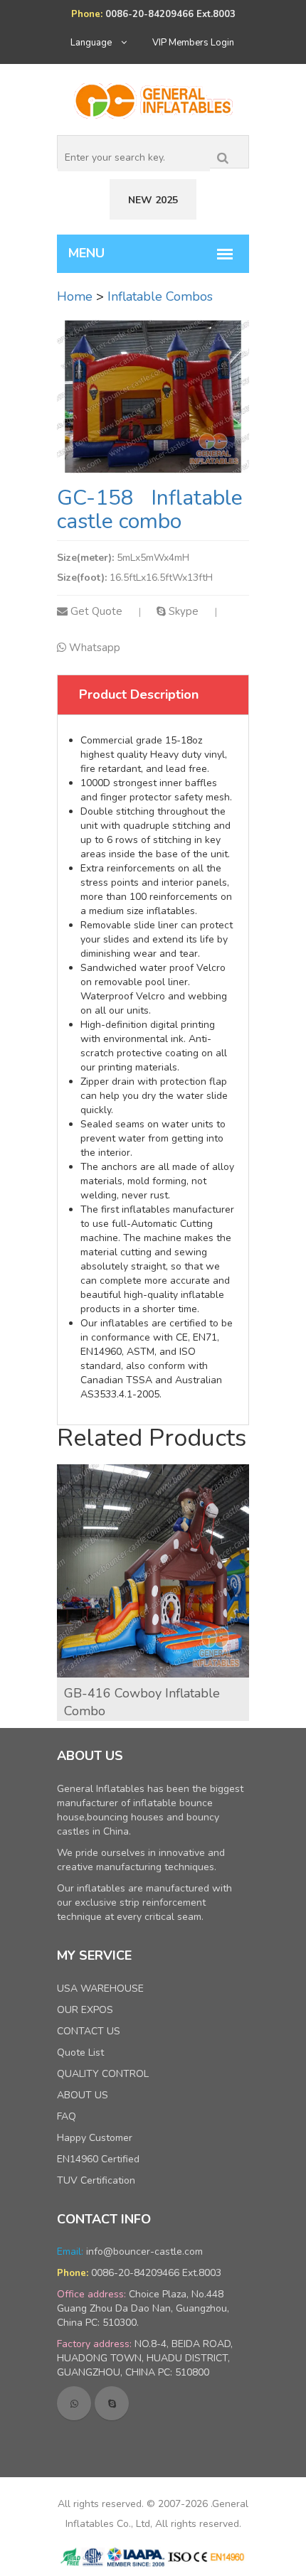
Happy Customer (95, 2138)
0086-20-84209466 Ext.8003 (156, 2273)
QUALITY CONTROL (103, 2074)
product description (139, 694)
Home (75, 296)
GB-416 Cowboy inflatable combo (142, 1702)
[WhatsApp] (74, 2403)
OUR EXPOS (85, 2010)
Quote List (80, 2052)
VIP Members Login (193, 43)
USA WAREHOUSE (100, 1989)
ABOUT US (83, 2095)
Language (92, 43)
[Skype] (112, 2403)
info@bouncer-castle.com (144, 2252)
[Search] (223, 155)
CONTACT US (89, 2031)
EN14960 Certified (98, 2159)
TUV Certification (96, 2180)
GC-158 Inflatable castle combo (150, 510)
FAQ (67, 2116)
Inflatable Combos (160, 296)
